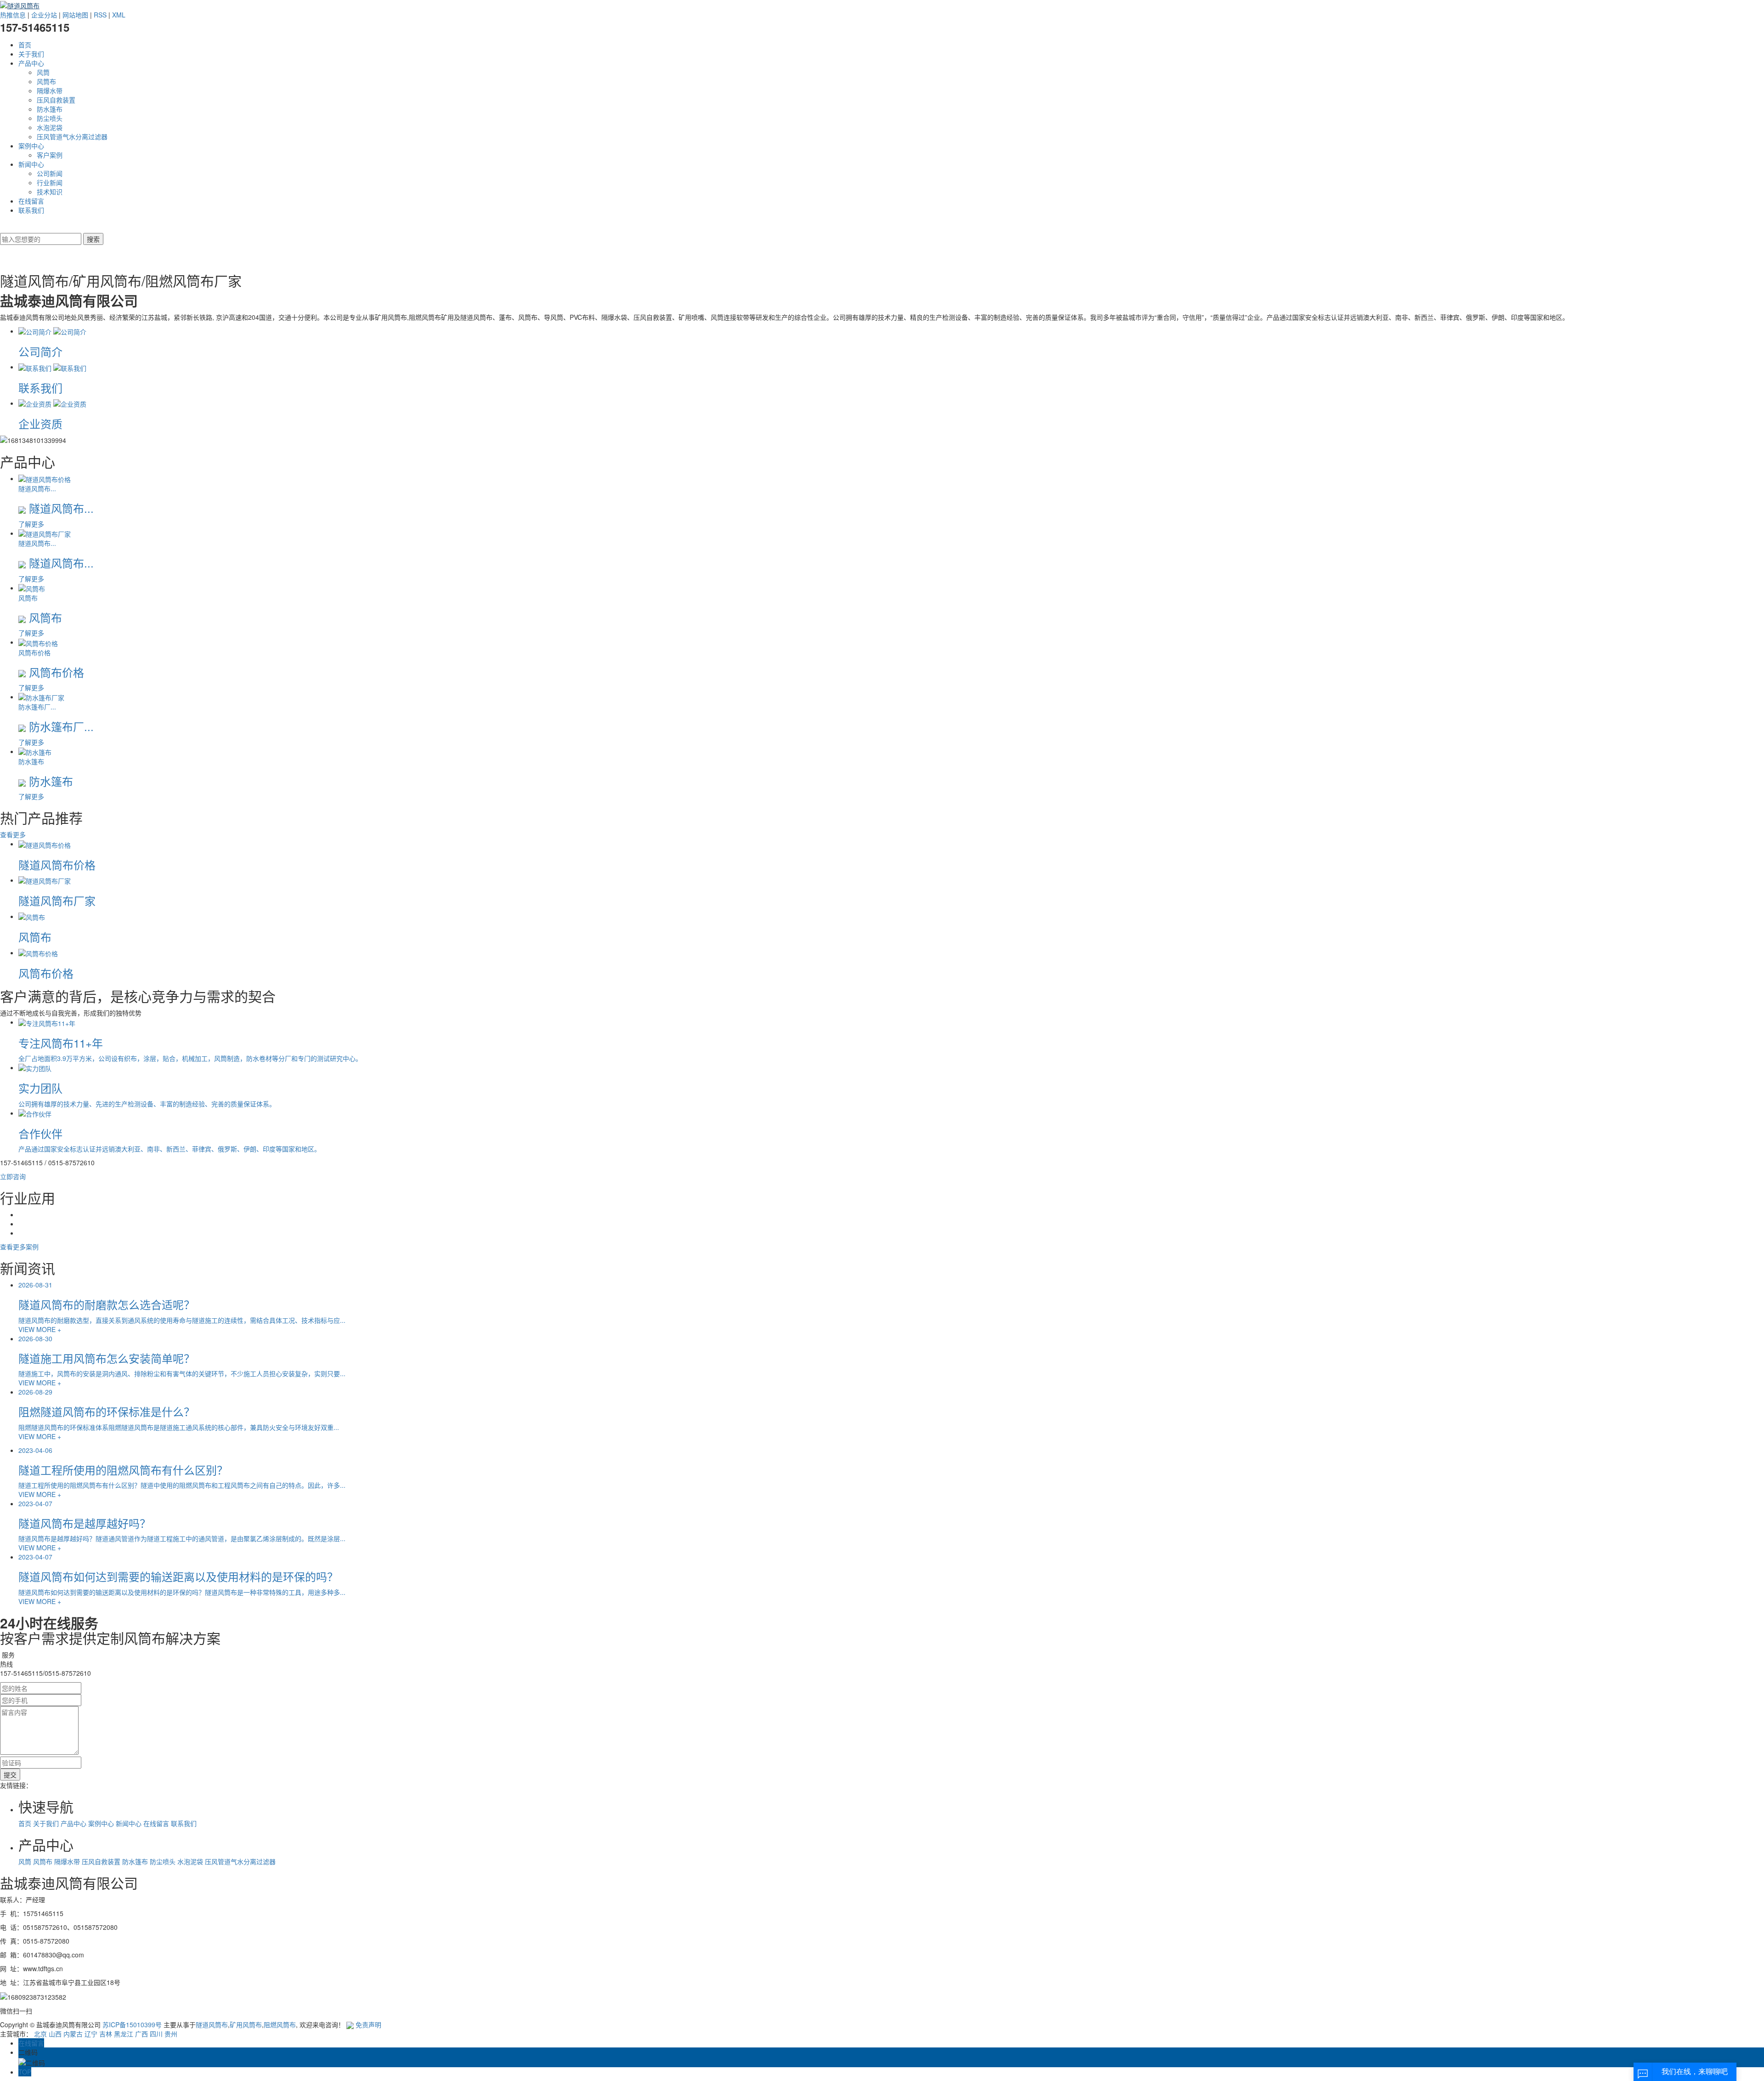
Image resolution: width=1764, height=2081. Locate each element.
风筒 (43, 72)
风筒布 (46, 81)
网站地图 (75, 15)
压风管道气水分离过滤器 (72, 136)
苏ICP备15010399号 (132, 2024)
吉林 (106, 2034)
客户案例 (50, 155)
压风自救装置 (56, 100)
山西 (55, 2034)
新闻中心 (31, 164)
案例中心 (31, 146)
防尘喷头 (50, 118)
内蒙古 (73, 2034)
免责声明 (368, 2024)
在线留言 (31, 201)
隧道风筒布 (212, 2024)
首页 (25, 45)
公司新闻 (50, 173)
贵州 (171, 2034)
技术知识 (50, 192)
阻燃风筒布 (280, 2024)
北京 (40, 2034)
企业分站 (44, 15)
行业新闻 (50, 182)
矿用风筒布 (246, 2024)
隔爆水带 (50, 91)
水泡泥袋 (50, 127)
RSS (100, 15)
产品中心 (31, 63)
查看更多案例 (19, 1247)
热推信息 (13, 15)
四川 (156, 2034)
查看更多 (13, 834)
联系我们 (31, 210)
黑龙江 (124, 2034)
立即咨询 (13, 1176)
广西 (141, 2034)
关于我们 (31, 54)
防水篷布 (50, 109)
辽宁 (91, 2034)
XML (119, 15)
